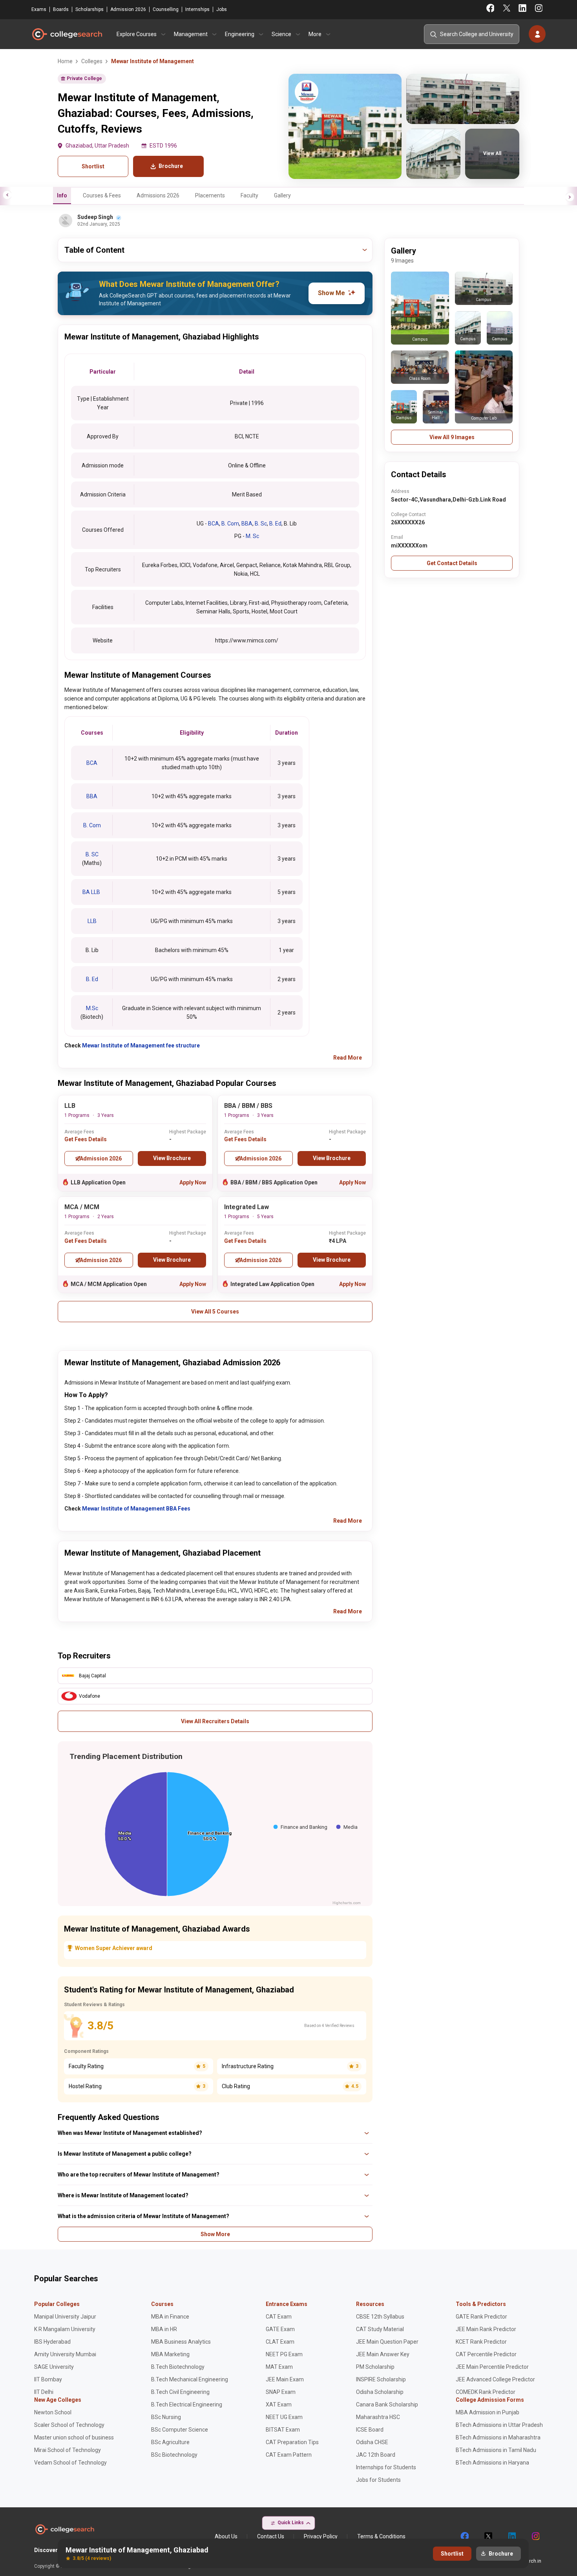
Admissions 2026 (158, 195)
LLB (92, 921)
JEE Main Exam (285, 2379)
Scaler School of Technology (69, 2425)
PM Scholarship (375, 2367)
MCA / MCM (82, 1207)
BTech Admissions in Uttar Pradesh (499, 2425)
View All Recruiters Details (215, 1721)
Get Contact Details (452, 563)
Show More (215, 2234)
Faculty (249, 195)
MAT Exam (279, 2367)
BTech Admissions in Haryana (492, 2463)
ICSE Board (370, 2430)
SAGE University (54, 2367)
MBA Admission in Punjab (488, 2412)
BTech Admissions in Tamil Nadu (496, 2450)
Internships (197, 9)
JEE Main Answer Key (383, 2354)
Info (62, 195)
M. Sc (252, 536)
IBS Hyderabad (52, 2342)
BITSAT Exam (283, 2430)
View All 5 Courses (215, 1312)
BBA (247, 524)
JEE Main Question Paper (387, 2342)
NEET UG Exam (284, 2417)
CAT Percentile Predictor (486, 2354)
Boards (61, 9)
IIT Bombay (48, 2379)
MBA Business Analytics (181, 2342)
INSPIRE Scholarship (381, 2379)
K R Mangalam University (65, 2329)
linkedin (511, 2536)
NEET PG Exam (284, 2354)
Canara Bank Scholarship (387, 2405)
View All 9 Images (452, 437)
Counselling (166, 9)
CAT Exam (279, 2317)
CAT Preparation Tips (292, 2442)
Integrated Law (247, 1207)
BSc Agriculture (170, 2442)
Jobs (222, 9)
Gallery (282, 195)
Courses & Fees (102, 195)
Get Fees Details (86, 1139)
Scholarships (89, 9)
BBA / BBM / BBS (248, 1106)
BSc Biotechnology (174, 2455)
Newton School (53, 2412)
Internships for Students (386, 2467)
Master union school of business (74, 2437)
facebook (464, 2536)
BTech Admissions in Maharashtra (498, 2437)
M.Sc (92, 1008)
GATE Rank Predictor (481, 2317)
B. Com (230, 524)
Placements (210, 195)
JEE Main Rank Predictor (486, 2329)
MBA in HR (164, 2329)
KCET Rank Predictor (481, 2342)
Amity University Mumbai (65, 2354)
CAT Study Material (380, 2329)
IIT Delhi (44, 2392)
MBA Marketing (170, 2354)
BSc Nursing (166, 2417)
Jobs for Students (378, 2480)
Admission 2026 (128, 9)
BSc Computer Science (180, 2430)
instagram (535, 2536)
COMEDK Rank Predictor (486, 2392)
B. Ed (275, 524)
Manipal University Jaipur (65, 2317)
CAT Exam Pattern (289, 2455)
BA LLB (92, 892)
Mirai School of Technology (68, 2450)
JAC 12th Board (376, 2455)
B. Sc (261, 524)
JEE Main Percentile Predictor (492, 2367)
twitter (488, 2536)
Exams (39, 9)
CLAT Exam (280, 2342)
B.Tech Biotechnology (178, 2367)
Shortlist (93, 166)
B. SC (92, 854)
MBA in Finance (170, 2317)
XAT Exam (279, 2405)
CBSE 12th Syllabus (380, 2317)
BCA (214, 524)
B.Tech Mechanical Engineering (190, 2379)
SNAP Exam (281, 2392)
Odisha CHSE (372, 2442)
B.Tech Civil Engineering (180, 2392)
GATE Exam (280, 2329)
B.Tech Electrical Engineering (187, 2405)
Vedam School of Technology (70, 2463)
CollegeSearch (67, 34)
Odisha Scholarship (380, 2392)
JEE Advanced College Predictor (495, 2379)
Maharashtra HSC (378, 2417)
